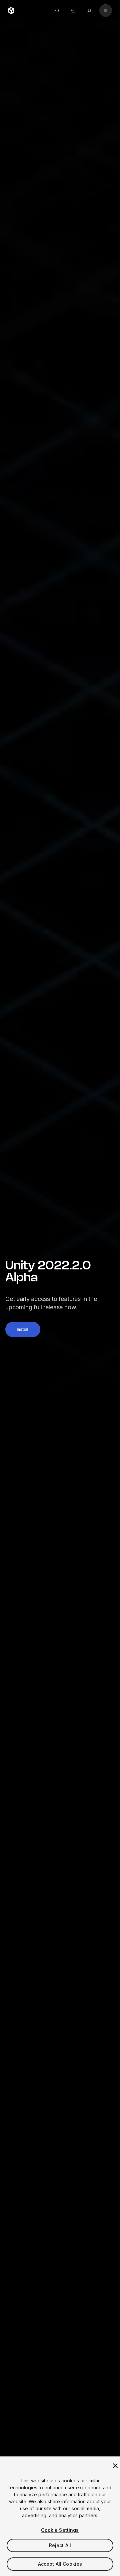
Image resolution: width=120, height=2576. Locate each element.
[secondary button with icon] (106, 11)
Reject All (60, 2545)
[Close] (115, 2466)
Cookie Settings (60, 2530)
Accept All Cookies (60, 2564)
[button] (23, 1330)
